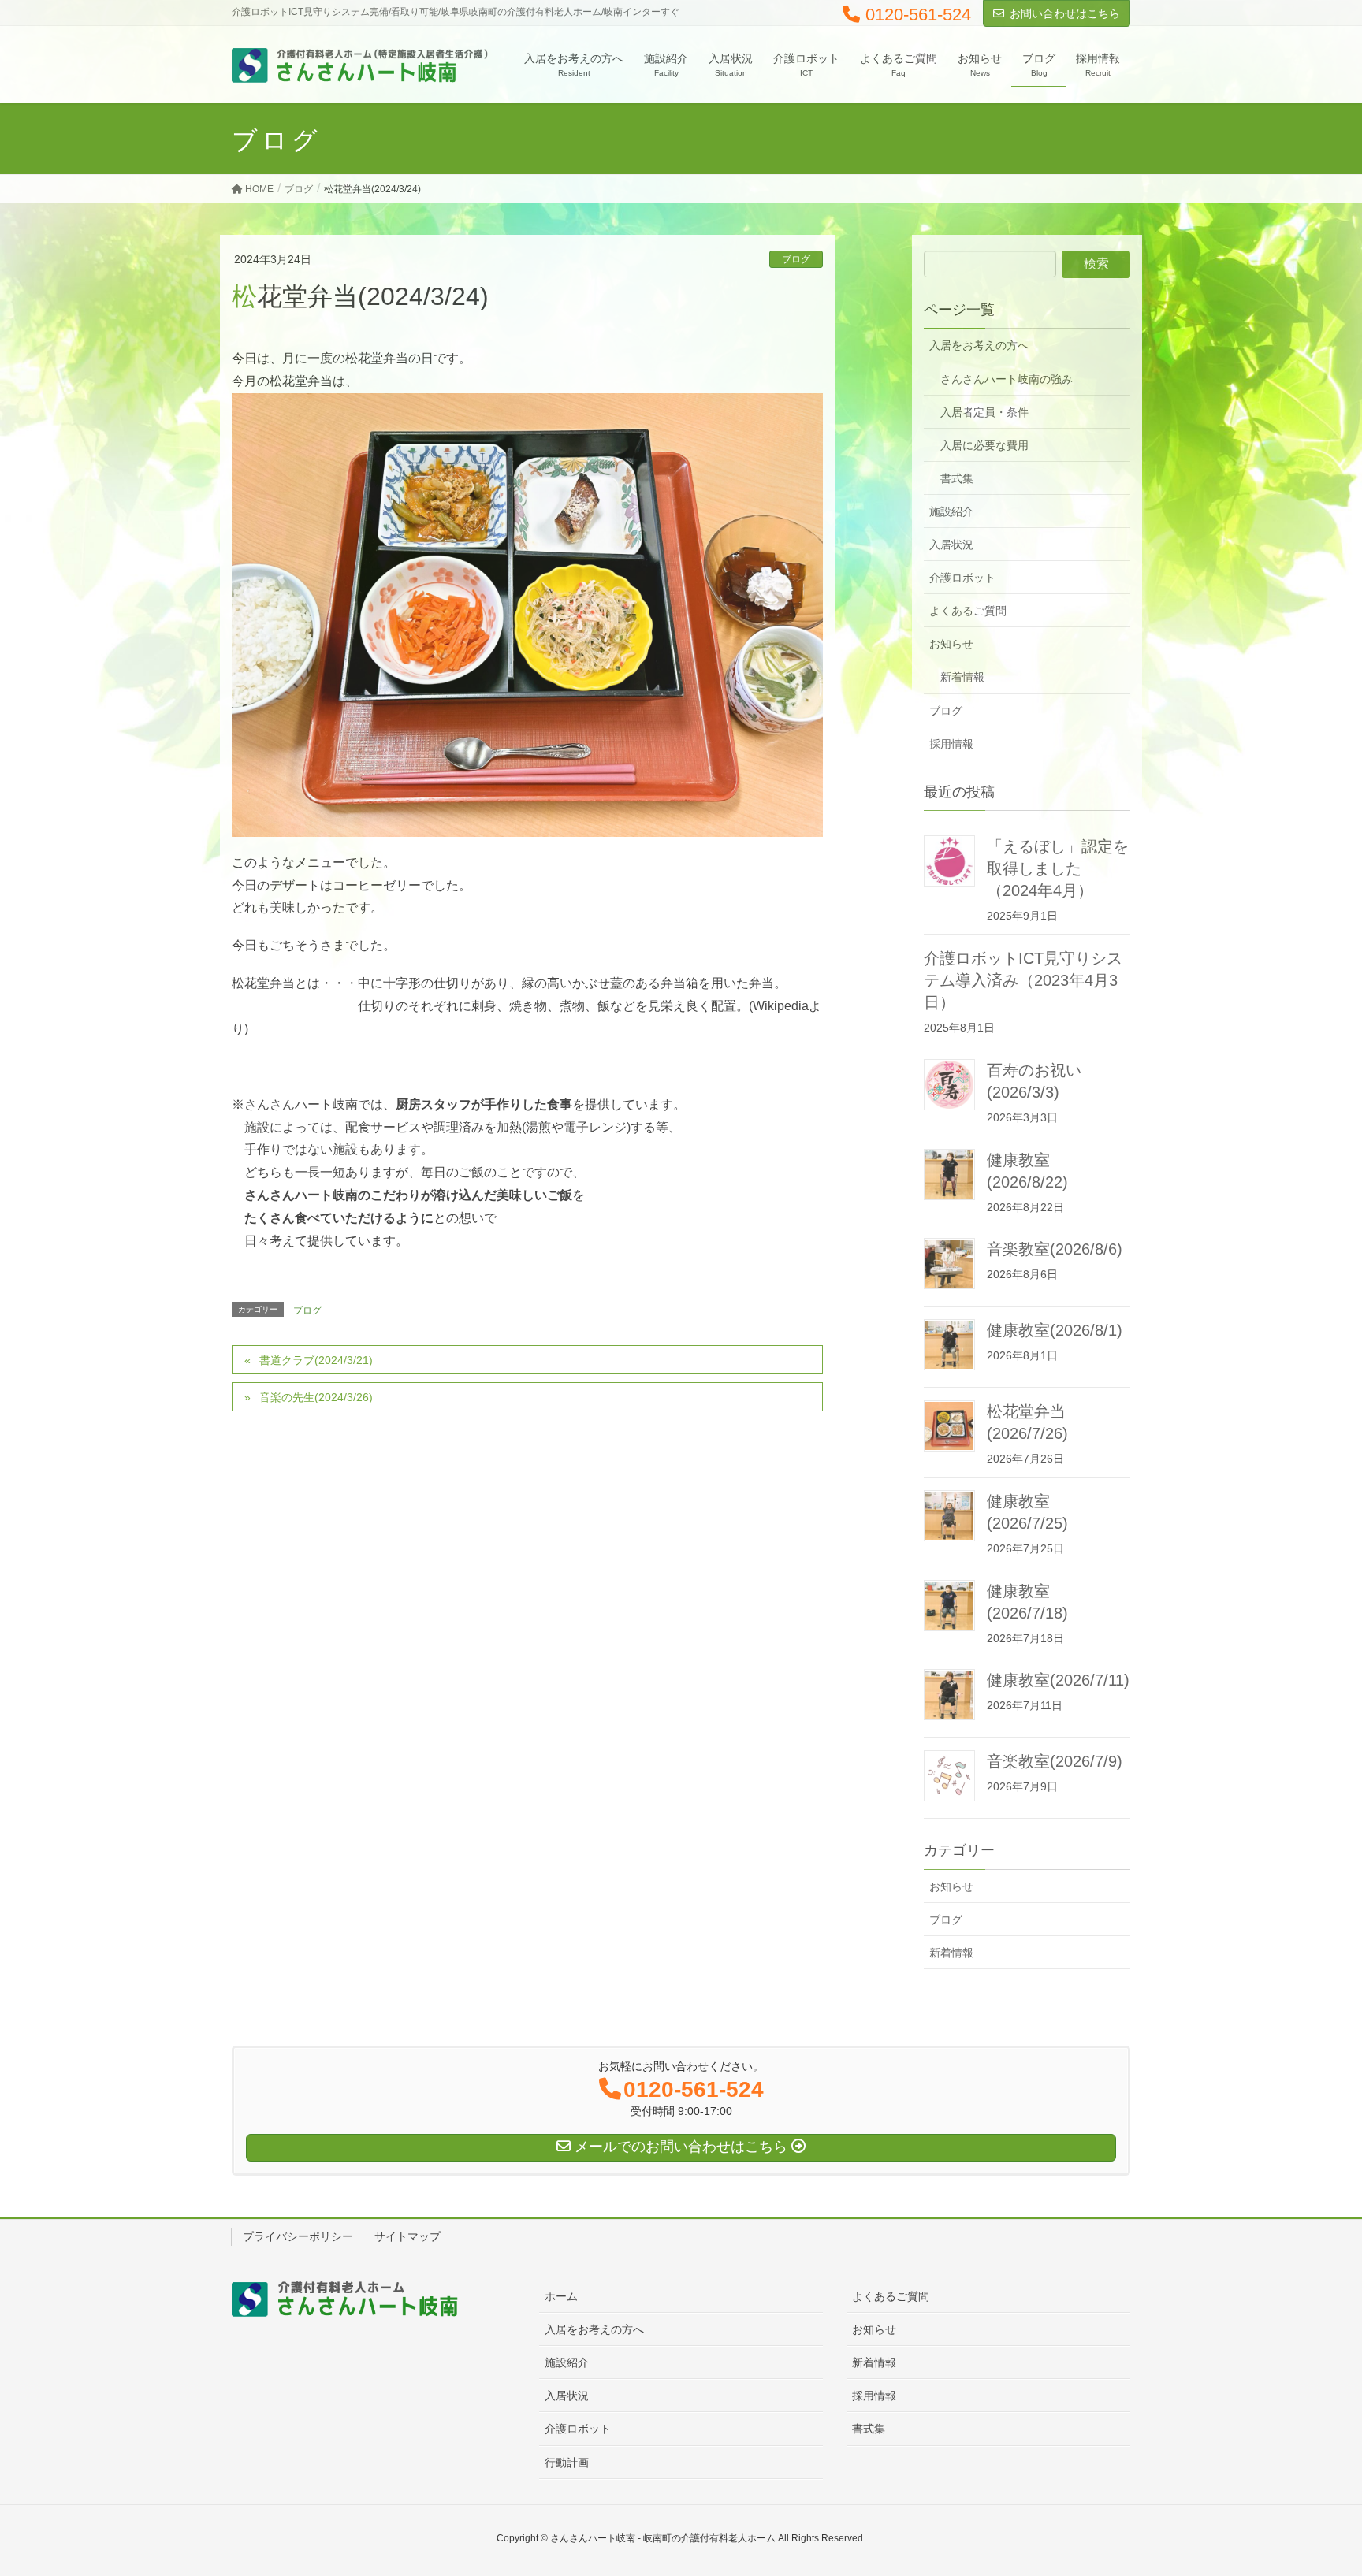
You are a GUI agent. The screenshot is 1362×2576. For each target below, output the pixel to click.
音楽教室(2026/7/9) (1055, 1761)
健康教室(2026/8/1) (1055, 1330)
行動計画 (567, 2463)
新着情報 (962, 677)
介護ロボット (962, 578)
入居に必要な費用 (984, 445)
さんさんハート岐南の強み (1007, 379)
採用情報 (951, 744)
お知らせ (951, 644)
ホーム (561, 2296)
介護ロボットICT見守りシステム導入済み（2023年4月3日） (1023, 980)
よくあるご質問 (968, 611)
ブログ (796, 259)
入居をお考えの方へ (979, 345)
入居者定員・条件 (984, 412)
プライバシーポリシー (298, 2236)
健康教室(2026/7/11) (1058, 1680)
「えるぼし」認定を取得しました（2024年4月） (1058, 868)
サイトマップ (407, 2236)
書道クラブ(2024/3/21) (316, 1360)
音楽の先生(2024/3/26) (316, 1397)
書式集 (957, 478)
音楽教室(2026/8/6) (1055, 1249)
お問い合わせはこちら (1065, 13)
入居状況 (951, 545)
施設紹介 (951, 511)
